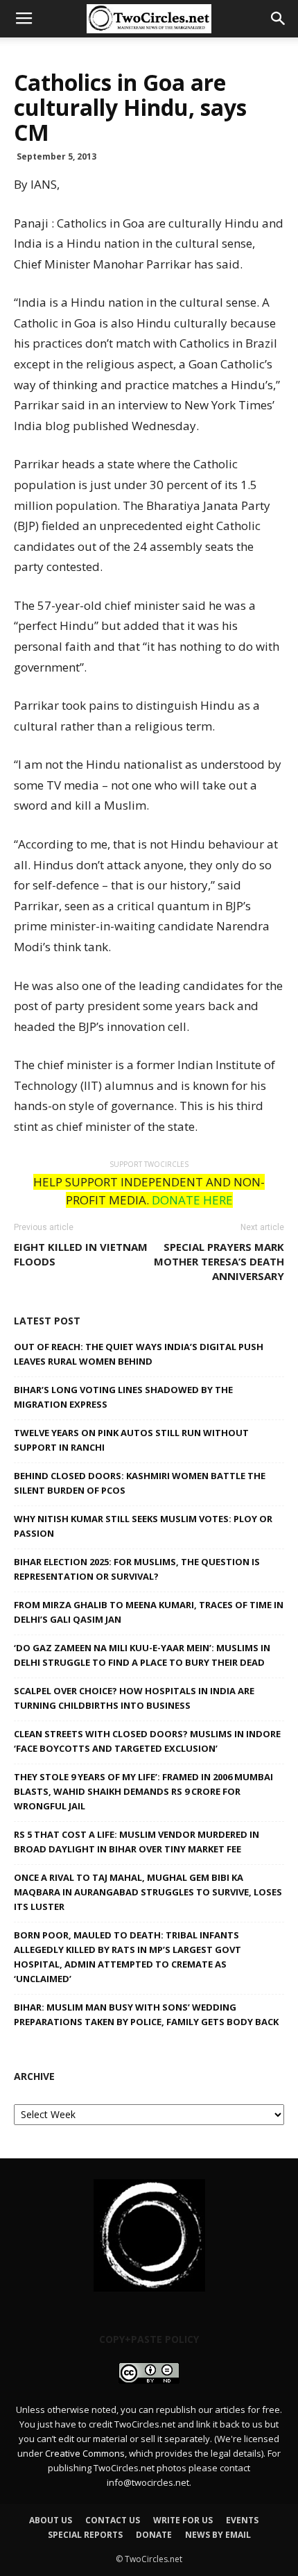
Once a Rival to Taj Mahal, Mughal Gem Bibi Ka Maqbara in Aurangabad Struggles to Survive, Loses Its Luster (148, 1892)
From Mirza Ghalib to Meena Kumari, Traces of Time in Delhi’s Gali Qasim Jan (149, 1612)
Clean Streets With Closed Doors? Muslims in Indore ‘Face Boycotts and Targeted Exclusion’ (147, 1741)
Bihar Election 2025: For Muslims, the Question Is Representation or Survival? (137, 1569)
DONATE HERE (192, 1200)
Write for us (183, 2520)
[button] (279, 19)
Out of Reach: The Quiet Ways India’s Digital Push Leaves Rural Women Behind (139, 1354)
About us (51, 2520)
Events (242, 2520)
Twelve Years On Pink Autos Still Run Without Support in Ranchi (131, 1440)
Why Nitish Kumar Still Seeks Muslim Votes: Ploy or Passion (143, 1526)
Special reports (85, 2535)
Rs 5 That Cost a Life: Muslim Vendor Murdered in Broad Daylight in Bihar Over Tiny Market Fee (137, 1842)
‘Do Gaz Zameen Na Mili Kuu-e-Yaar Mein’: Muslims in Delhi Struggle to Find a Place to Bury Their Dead (142, 1655)
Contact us (113, 2520)
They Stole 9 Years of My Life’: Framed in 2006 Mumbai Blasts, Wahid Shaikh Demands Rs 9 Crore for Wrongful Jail (143, 1791)
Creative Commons (85, 2453)
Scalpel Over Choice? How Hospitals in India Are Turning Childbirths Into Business (134, 1698)
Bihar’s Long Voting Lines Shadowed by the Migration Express (123, 1397)
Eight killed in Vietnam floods (81, 1254)
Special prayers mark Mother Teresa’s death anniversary (219, 1261)
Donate (154, 2535)
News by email (218, 2535)
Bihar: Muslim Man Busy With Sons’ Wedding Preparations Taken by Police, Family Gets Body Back (146, 2014)
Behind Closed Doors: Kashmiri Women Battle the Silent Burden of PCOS (140, 1483)
